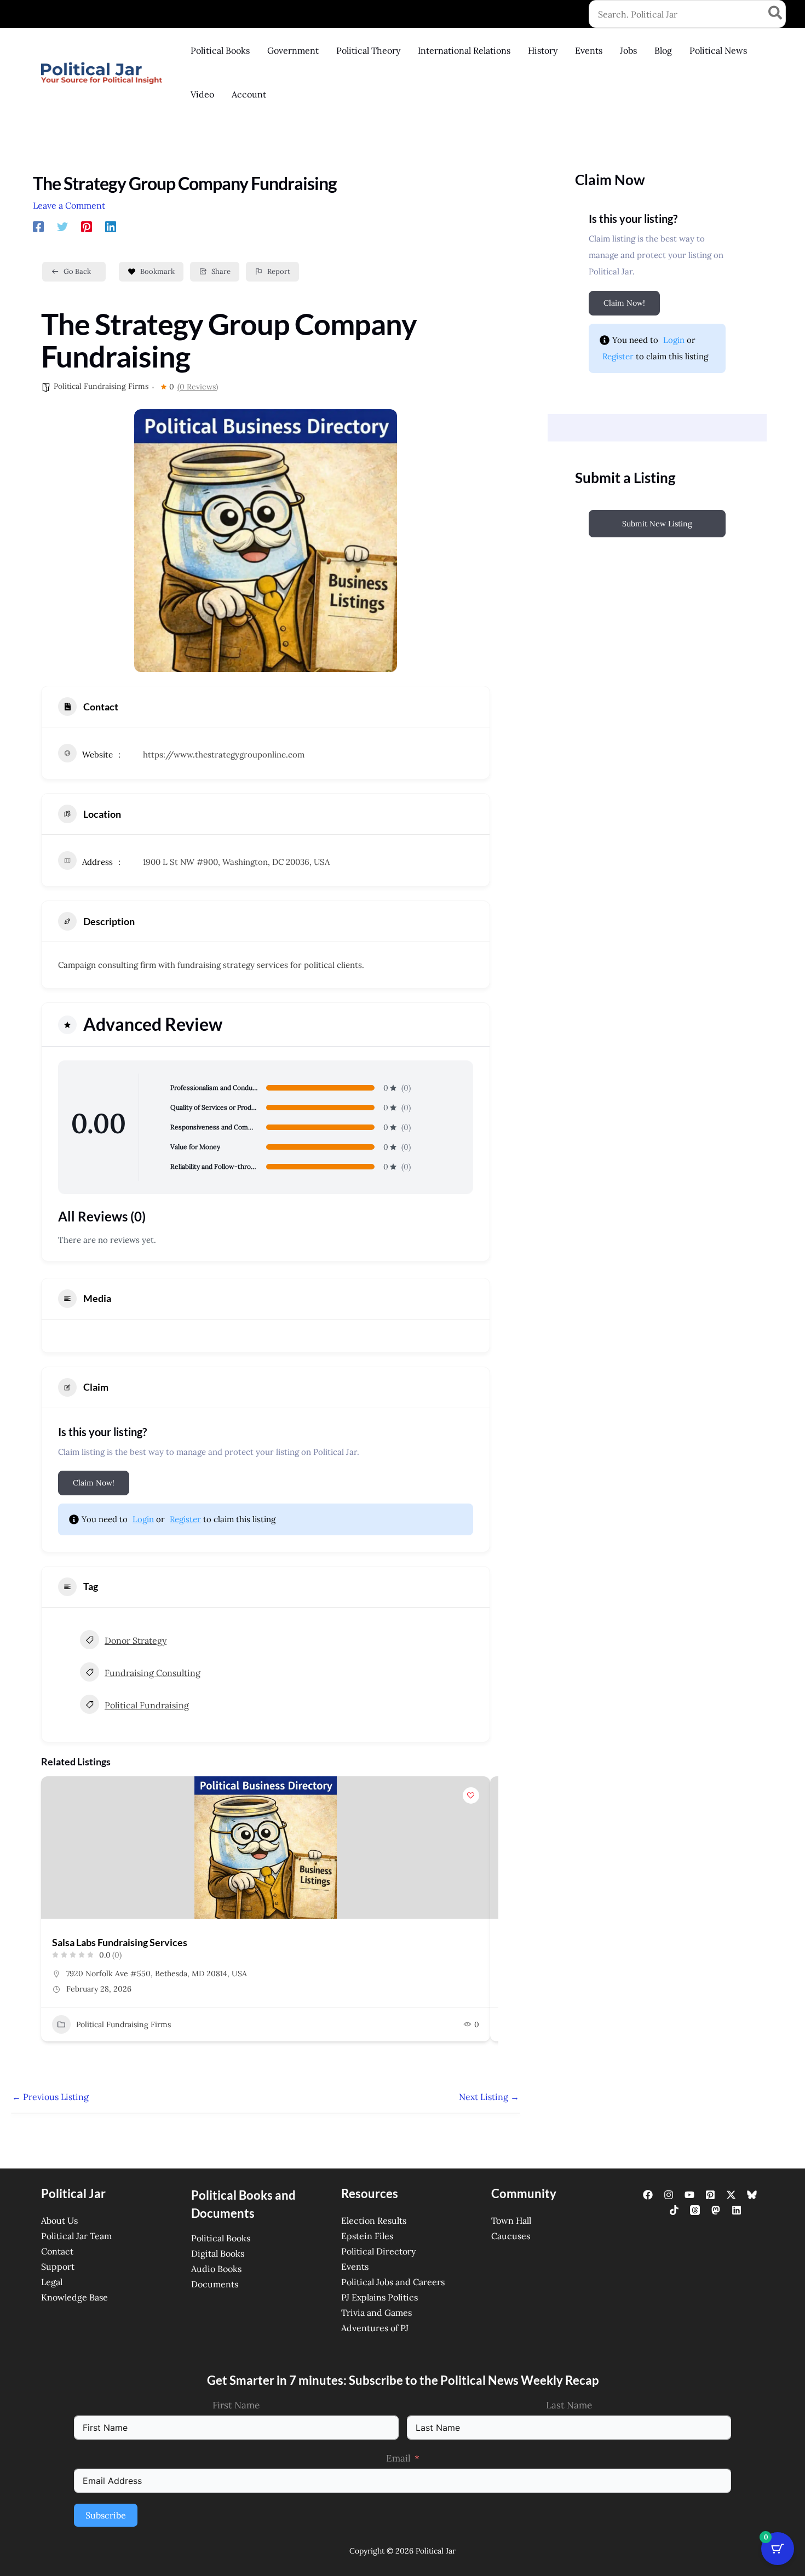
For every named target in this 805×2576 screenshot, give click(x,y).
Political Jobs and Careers (393, 2282)
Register (185, 1519)
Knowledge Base (74, 2297)
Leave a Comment (69, 205)
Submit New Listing (657, 524)
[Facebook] (38, 226)
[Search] (776, 14)
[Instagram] (669, 2195)
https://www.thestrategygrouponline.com (224, 755)
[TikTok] (674, 2210)
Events (355, 2267)
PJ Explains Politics (380, 2297)
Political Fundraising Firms (101, 386)
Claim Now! (94, 1483)
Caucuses (511, 2236)
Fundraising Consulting (153, 1673)
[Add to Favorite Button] (471, 1795)
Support (58, 2267)
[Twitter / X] (731, 2195)
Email (398, 2458)
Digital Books (218, 2253)
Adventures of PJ (375, 2328)
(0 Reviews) (198, 387)
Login (143, 1519)
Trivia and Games (376, 2313)
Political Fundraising (147, 1705)
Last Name (569, 2405)
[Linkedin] (111, 226)
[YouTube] (689, 2195)
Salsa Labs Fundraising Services (120, 1942)
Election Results (374, 2221)
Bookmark (157, 271)
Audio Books (216, 2269)
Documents (215, 2284)
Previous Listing (50, 2097)
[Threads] (695, 2210)
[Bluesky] (752, 2195)
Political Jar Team (76, 2236)
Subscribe (106, 2515)
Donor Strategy (136, 1640)
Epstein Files (367, 2236)
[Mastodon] (716, 2210)
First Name (236, 2405)
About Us (59, 2221)
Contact (57, 2251)
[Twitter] (62, 226)
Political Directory (378, 2251)
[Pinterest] (87, 226)
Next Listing (489, 2097)
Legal (52, 2282)
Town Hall (511, 2221)
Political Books (221, 2238)
